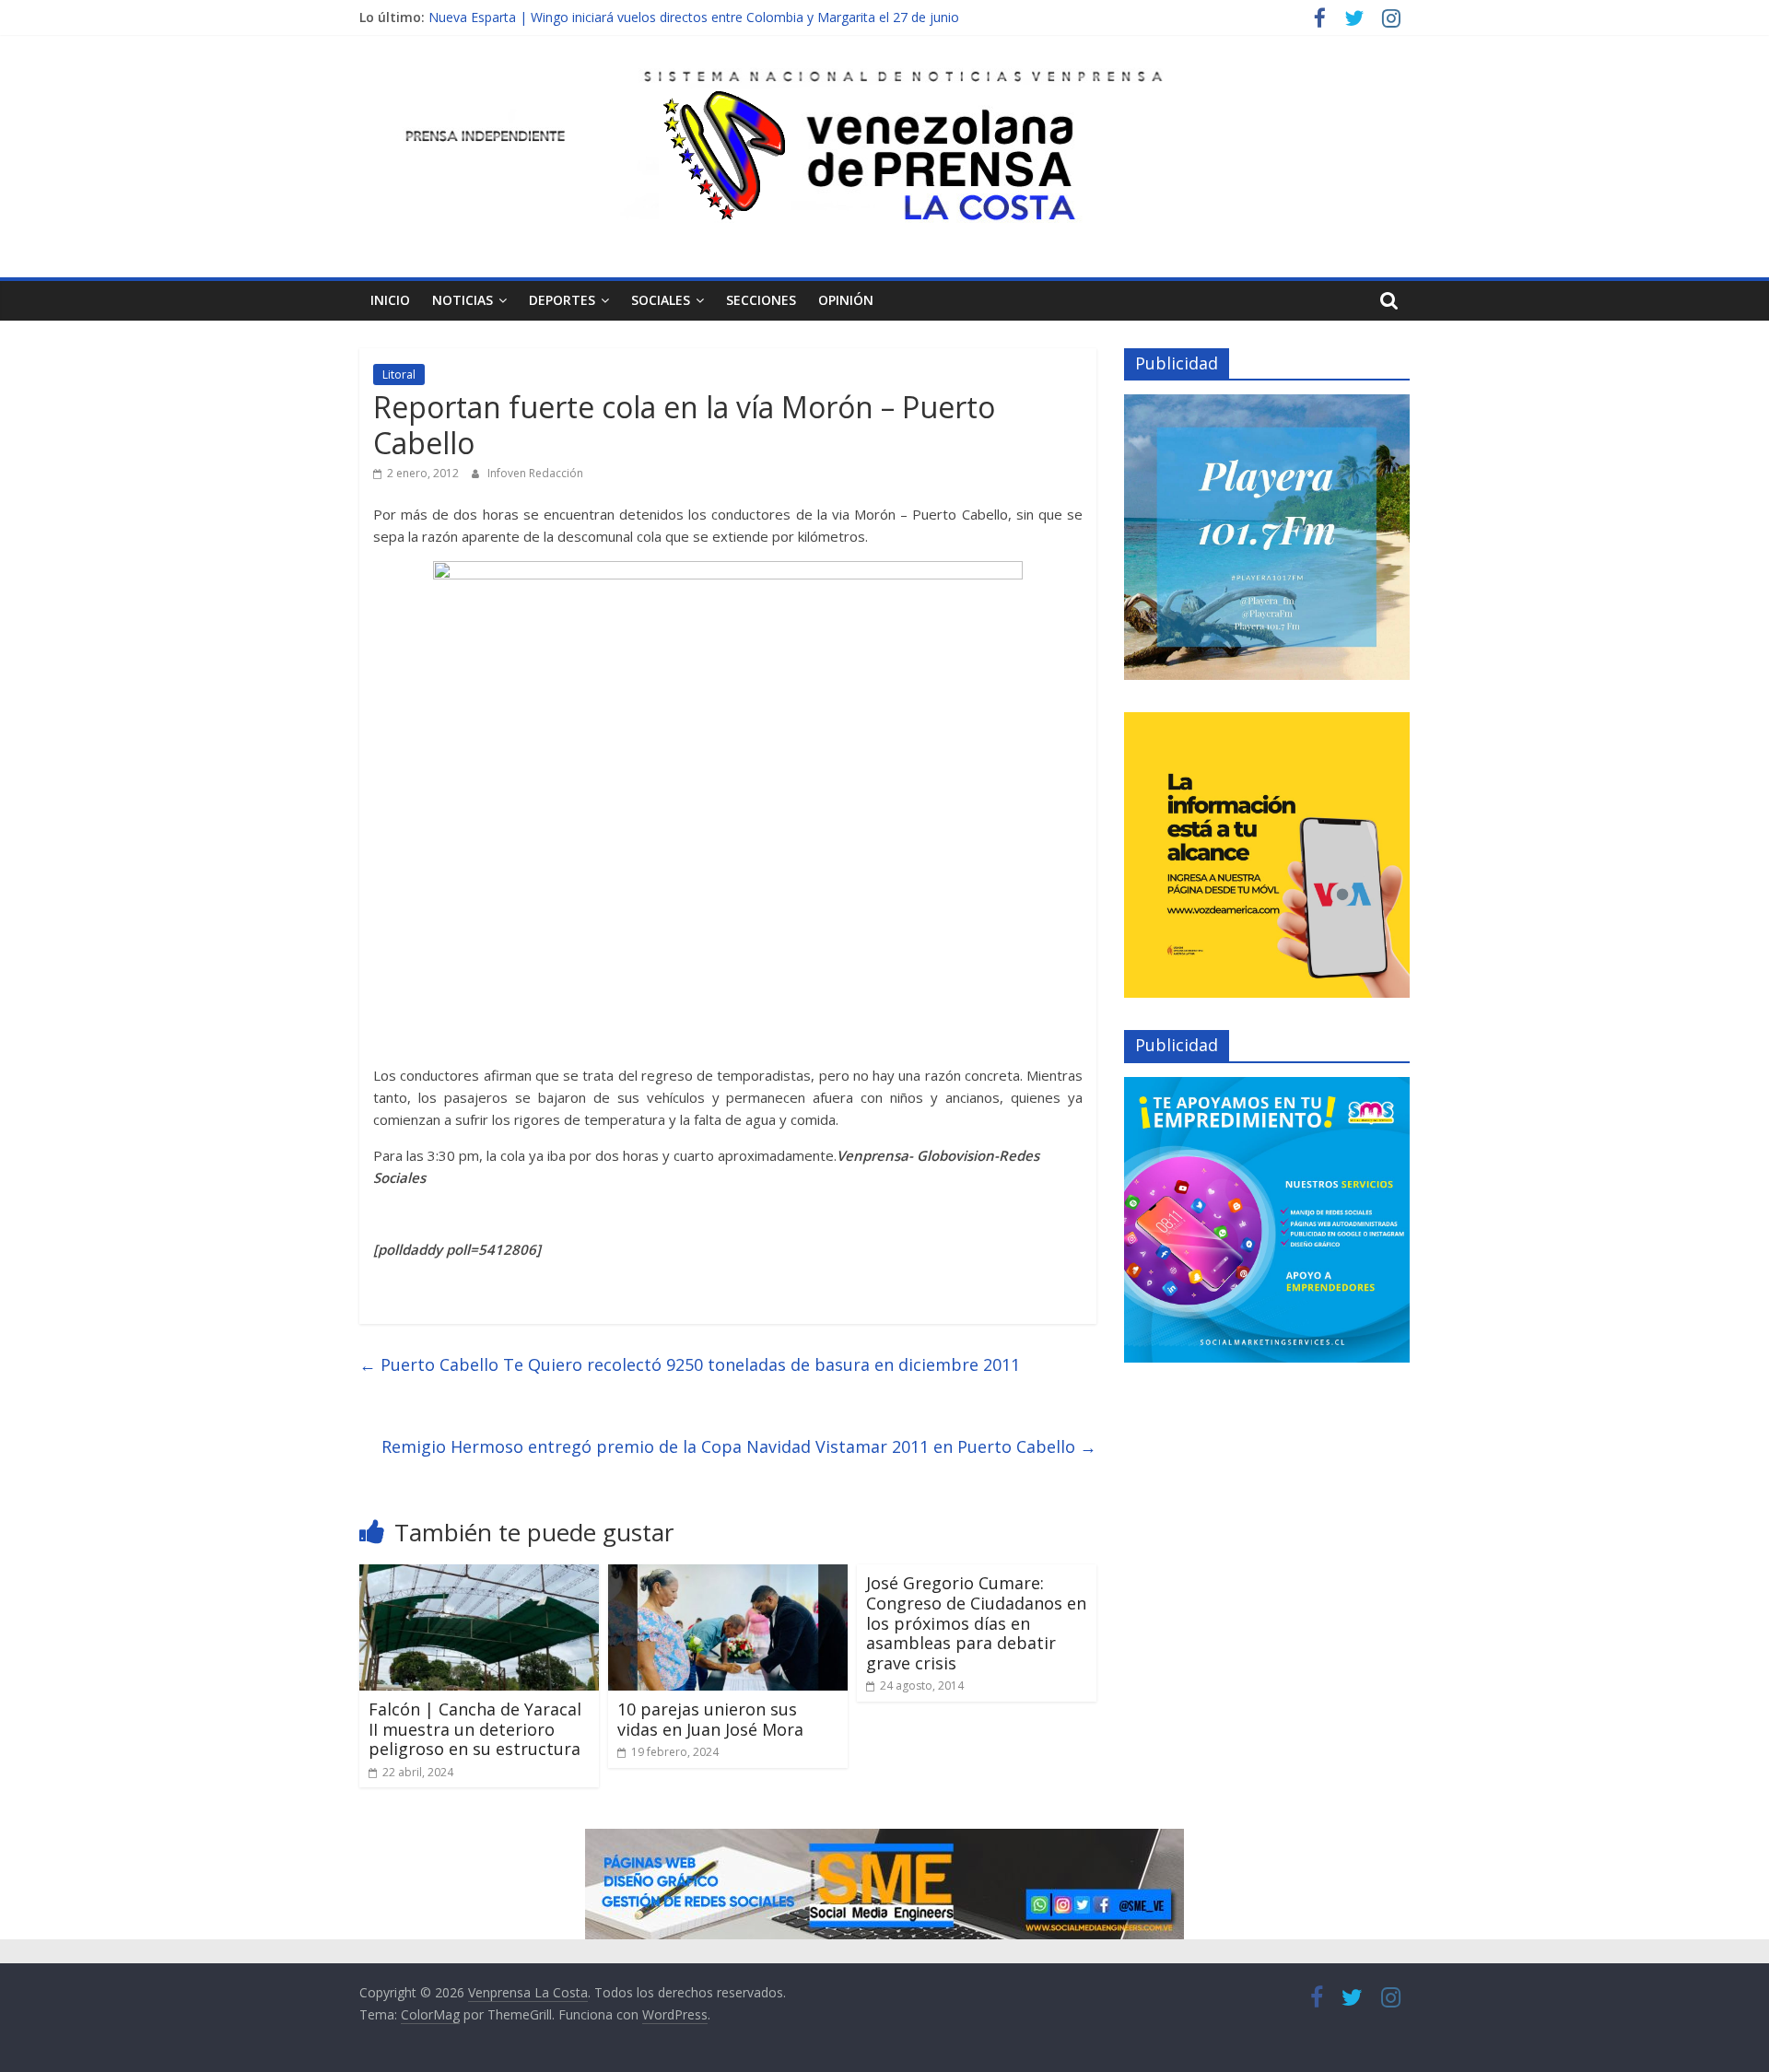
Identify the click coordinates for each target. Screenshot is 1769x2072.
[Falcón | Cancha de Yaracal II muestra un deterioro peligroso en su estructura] (479, 1575)
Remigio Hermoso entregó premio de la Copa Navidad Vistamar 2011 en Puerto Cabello (739, 1446)
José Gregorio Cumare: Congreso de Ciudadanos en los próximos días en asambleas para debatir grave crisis (976, 1622)
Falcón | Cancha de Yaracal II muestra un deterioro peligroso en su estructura (475, 1729)
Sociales (661, 300)
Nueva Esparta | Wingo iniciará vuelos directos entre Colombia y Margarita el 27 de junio (694, 17)
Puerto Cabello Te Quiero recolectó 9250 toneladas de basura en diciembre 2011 (690, 1364)
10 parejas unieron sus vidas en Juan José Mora (710, 1719)
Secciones (761, 300)
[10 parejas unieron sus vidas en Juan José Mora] (728, 1575)
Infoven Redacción (535, 473)
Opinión (846, 300)
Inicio (390, 300)
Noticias (463, 300)
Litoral (399, 375)
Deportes (562, 300)
